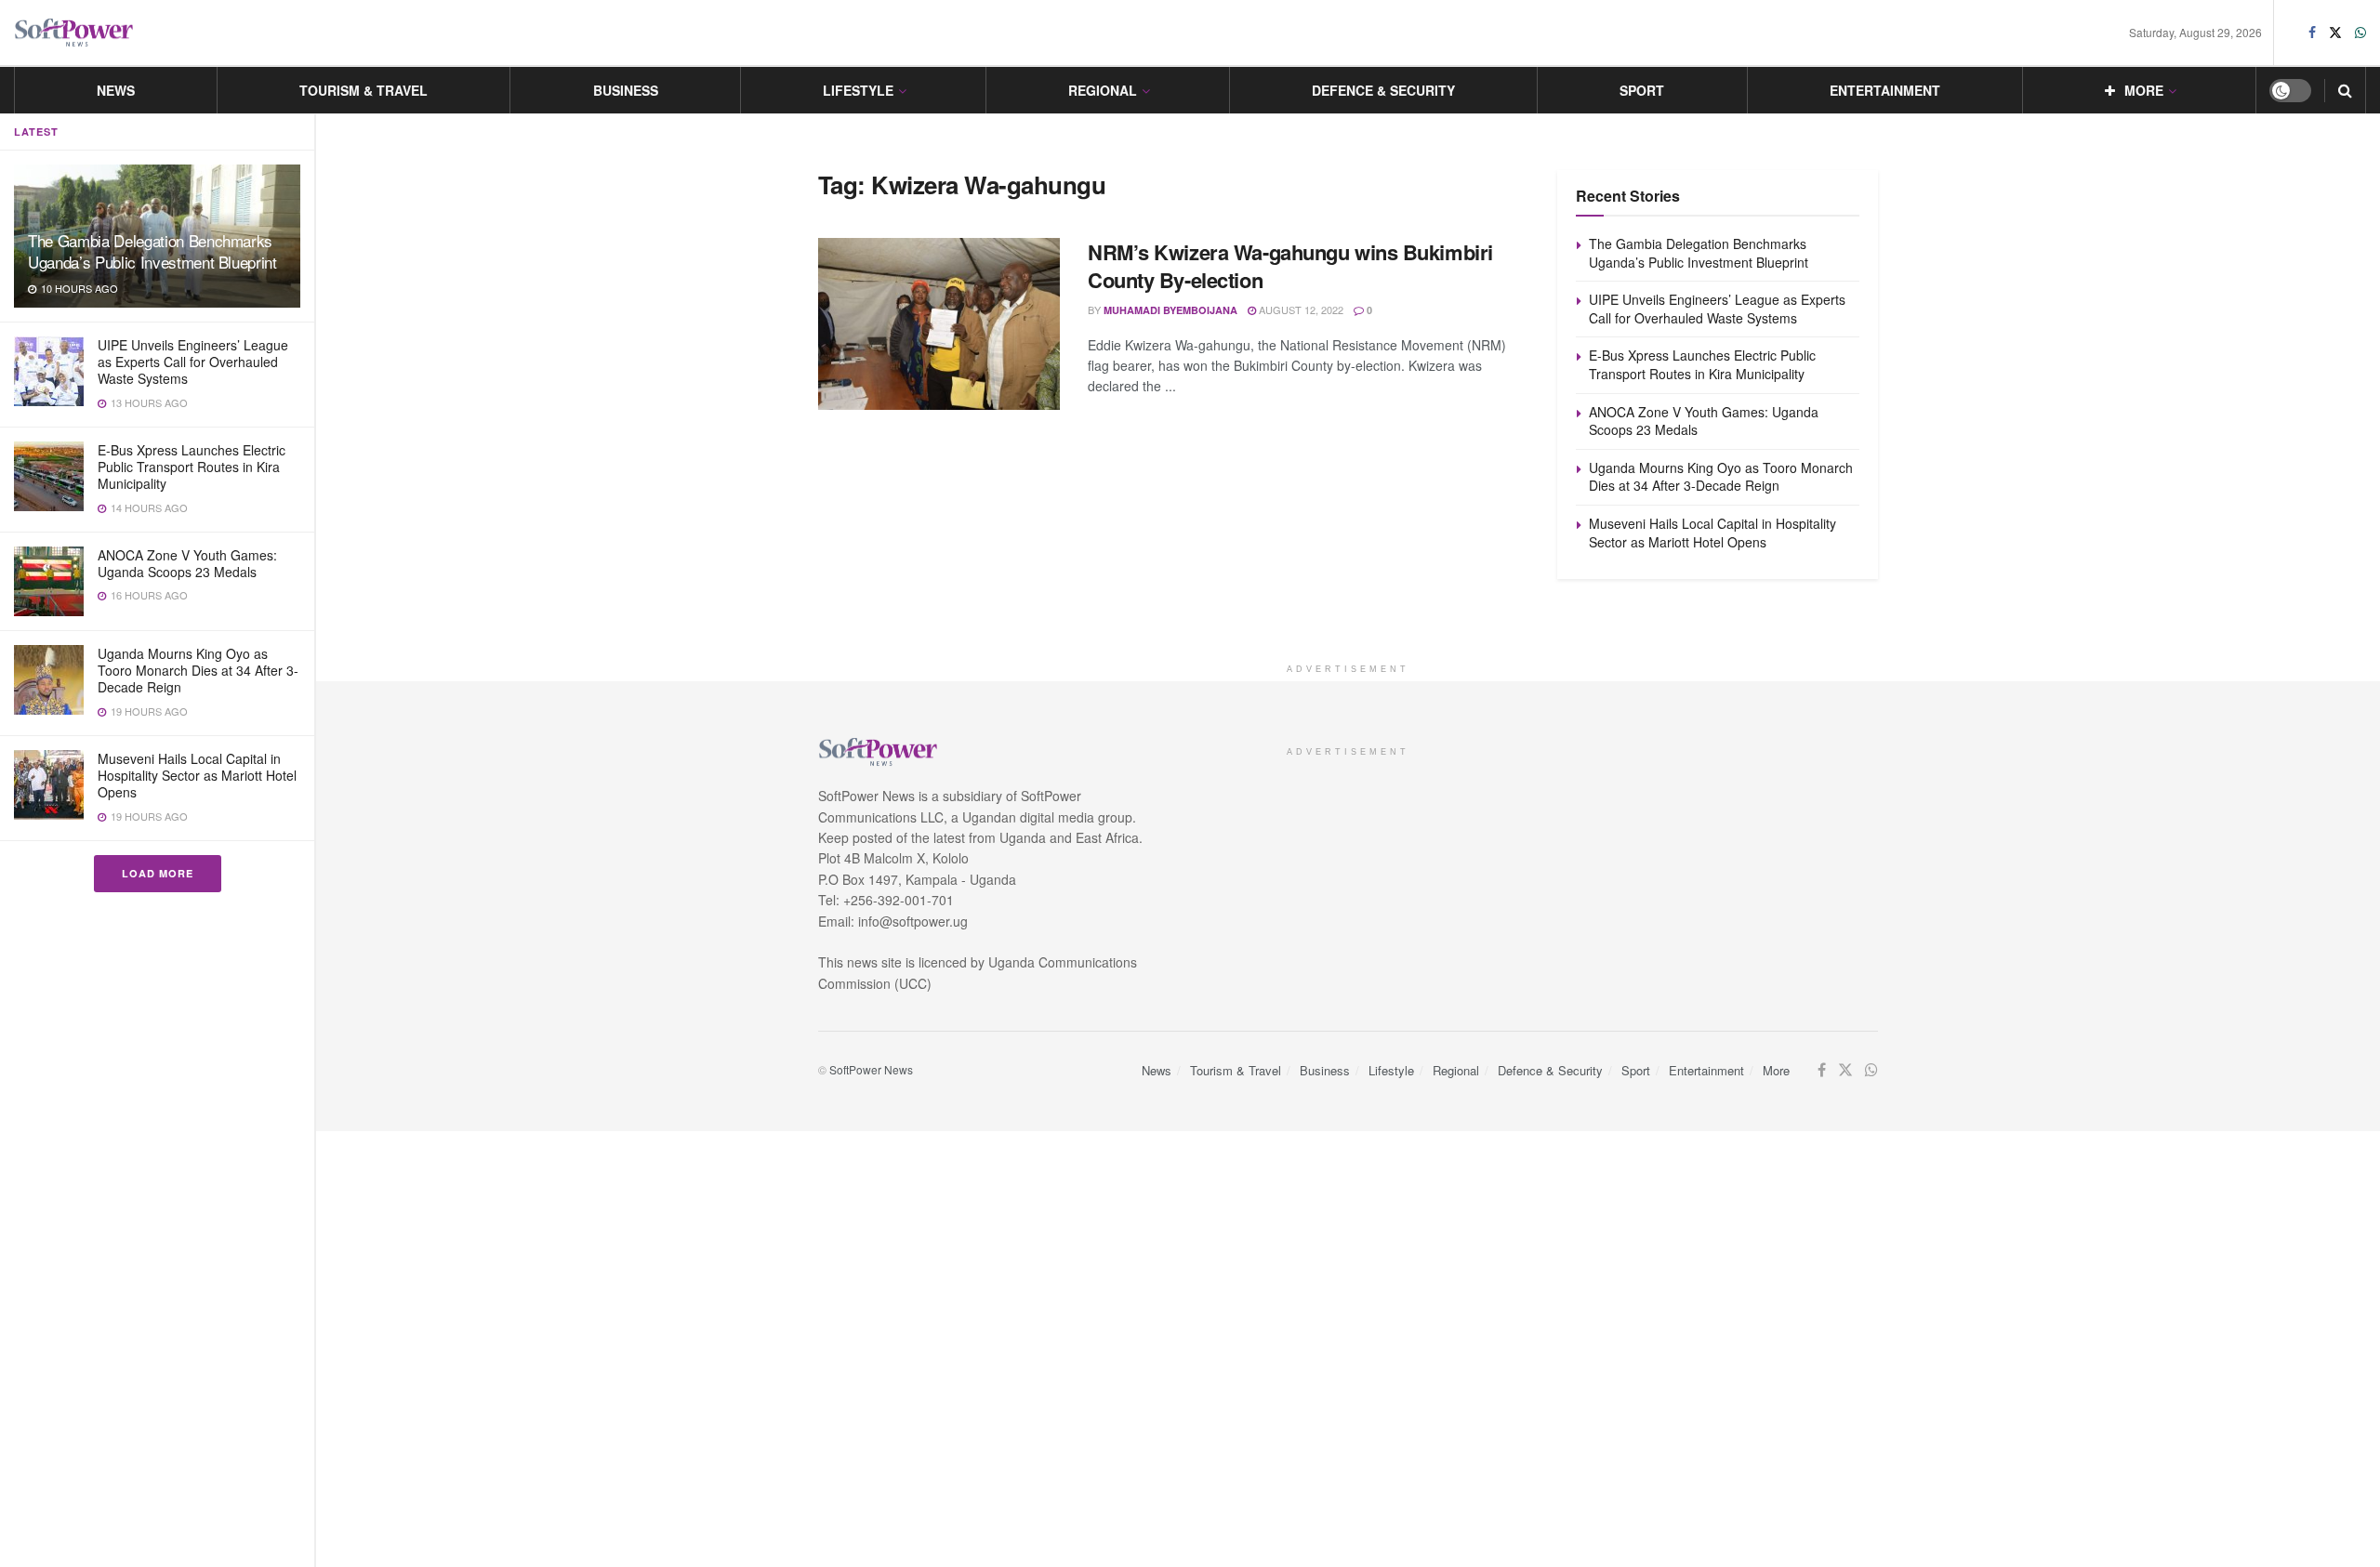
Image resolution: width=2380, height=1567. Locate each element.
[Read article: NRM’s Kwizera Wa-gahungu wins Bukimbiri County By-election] (939, 324)
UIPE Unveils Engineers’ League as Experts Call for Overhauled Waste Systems (193, 362)
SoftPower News (871, 1069)
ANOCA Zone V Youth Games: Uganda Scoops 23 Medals (187, 563)
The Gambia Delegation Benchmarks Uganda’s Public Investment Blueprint (152, 251)
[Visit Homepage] (74, 33)
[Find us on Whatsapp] (2360, 33)
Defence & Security (1383, 90)
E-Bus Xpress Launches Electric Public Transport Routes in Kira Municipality (192, 467)
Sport (1642, 90)
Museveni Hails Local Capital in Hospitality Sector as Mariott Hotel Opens (197, 775)
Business (626, 90)
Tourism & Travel (364, 90)
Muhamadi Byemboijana (1170, 310)
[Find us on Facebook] (2312, 33)
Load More (158, 873)
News (116, 90)
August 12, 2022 (1300, 309)
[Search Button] (2345, 90)
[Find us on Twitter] (2335, 33)
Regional (1103, 90)
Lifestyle (858, 90)
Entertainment (1885, 90)
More (2144, 90)
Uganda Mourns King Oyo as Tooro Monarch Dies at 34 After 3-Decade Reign (198, 670)
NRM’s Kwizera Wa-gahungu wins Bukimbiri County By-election (1290, 266)
